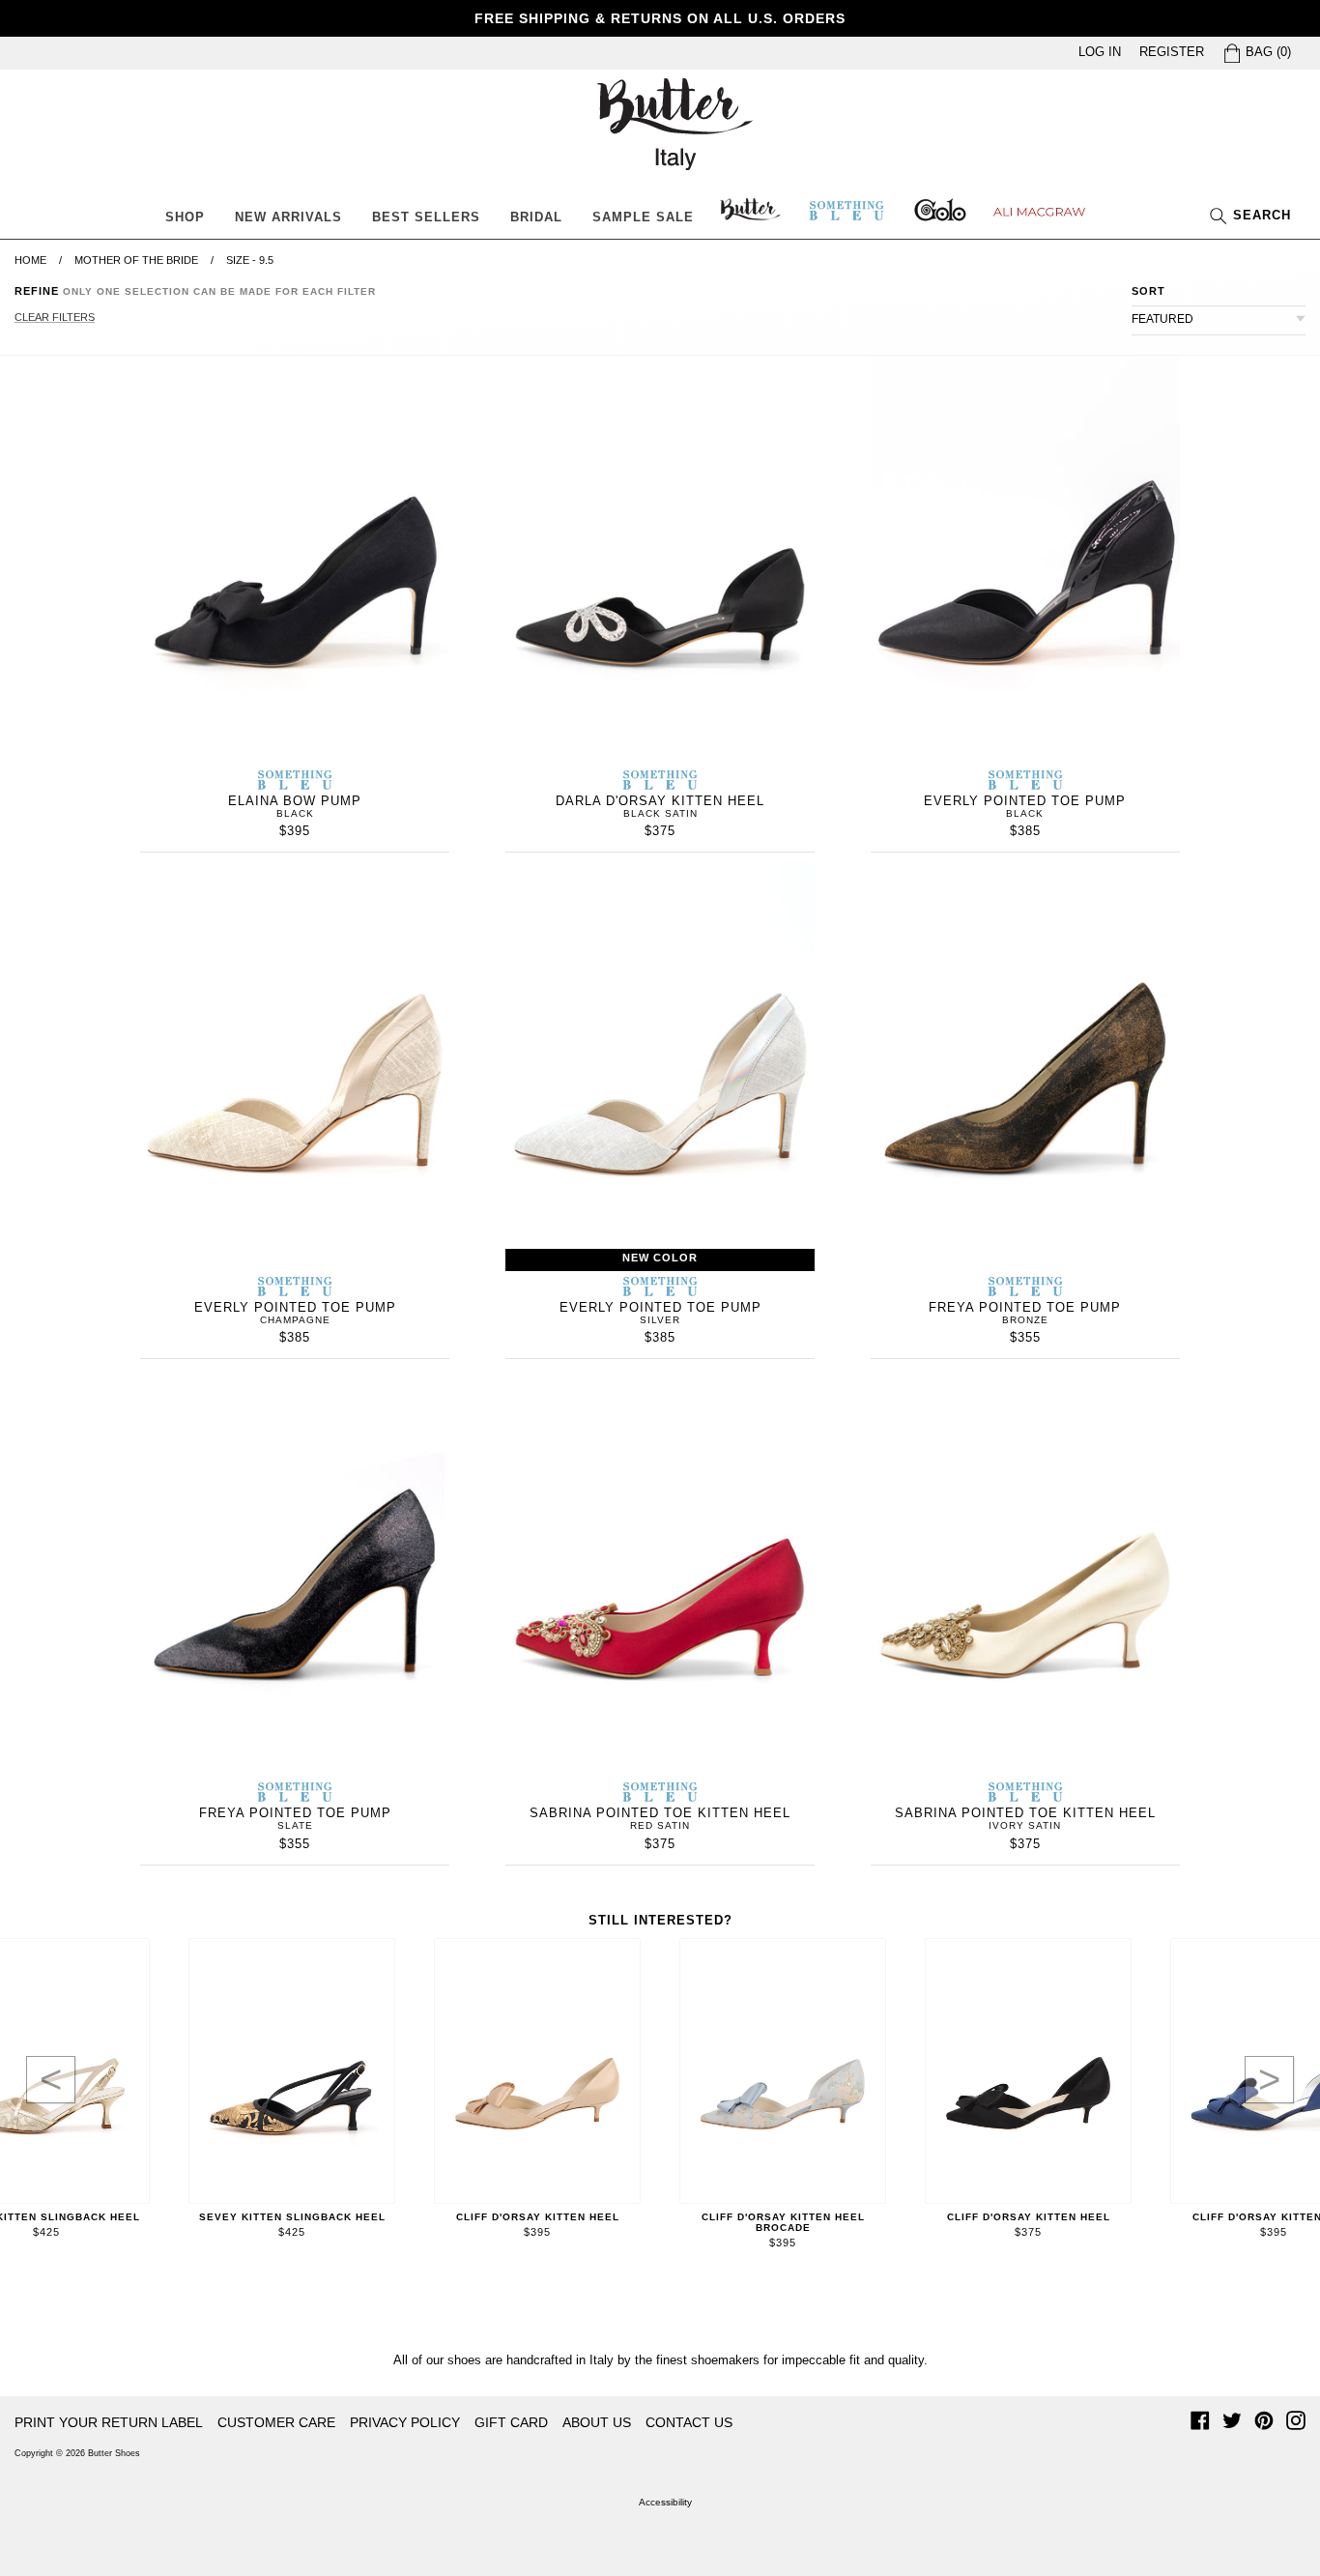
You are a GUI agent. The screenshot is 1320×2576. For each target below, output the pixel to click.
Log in (1100, 52)
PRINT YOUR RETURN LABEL (109, 2422)
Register (1172, 52)
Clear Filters (55, 317)
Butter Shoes (114, 2453)
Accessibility (665, 2502)
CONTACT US (689, 2422)
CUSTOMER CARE (276, 2422)
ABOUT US (597, 2422)
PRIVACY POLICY (405, 2422)
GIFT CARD (511, 2422)
